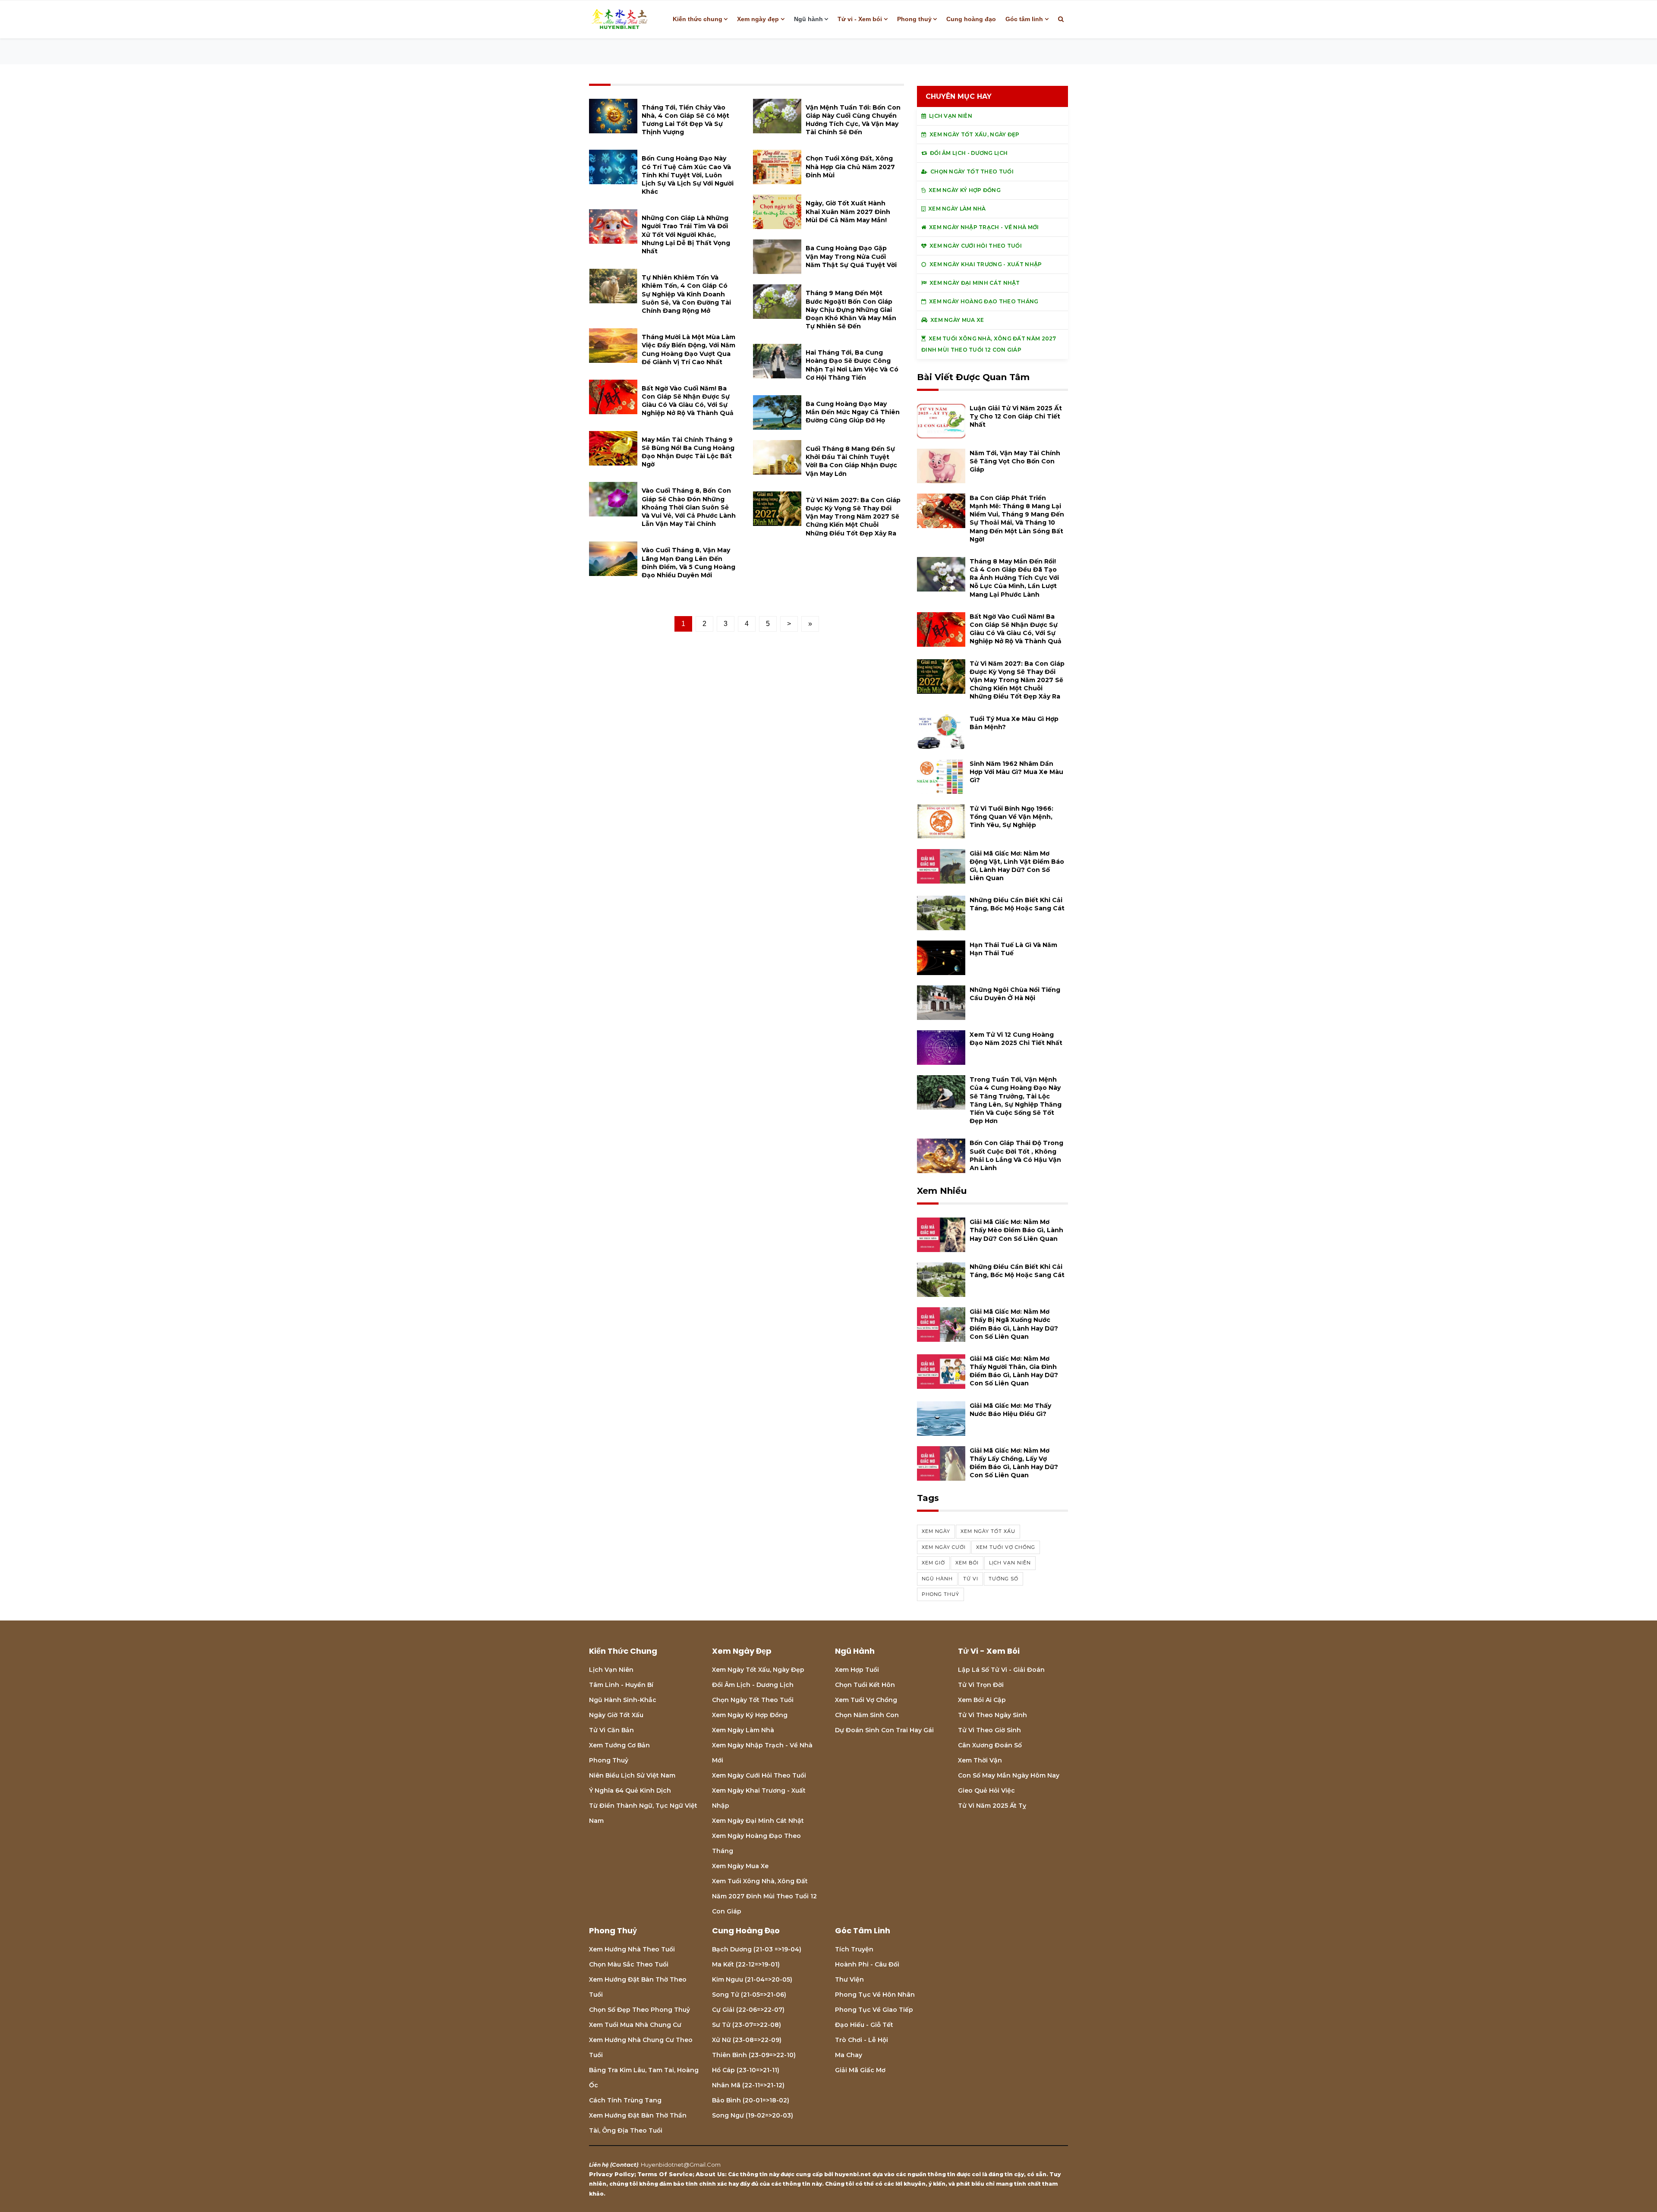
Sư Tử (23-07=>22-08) (747, 2025)
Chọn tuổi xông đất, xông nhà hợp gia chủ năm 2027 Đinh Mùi (850, 167)
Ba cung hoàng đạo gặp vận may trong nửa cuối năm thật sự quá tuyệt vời (851, 256)
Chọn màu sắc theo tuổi (629, 1964)
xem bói (967, 1563)
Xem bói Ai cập (982, 1700)
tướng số (1003, 1579)
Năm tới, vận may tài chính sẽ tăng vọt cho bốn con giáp (1015, 461)
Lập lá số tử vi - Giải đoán (1001, 1670)
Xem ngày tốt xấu (988, 1531)
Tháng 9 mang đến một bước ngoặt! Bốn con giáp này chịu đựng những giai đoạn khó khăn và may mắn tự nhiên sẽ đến (851, 310)
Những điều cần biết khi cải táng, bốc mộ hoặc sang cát (1017, 904)
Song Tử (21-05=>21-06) (749, 1995)
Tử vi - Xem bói (860, 19)
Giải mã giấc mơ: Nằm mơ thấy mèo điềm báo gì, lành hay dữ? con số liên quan (1016, 1230)
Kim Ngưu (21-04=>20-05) (752, 1979)
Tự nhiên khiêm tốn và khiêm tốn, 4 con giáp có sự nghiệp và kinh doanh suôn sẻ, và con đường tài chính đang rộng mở (686, 294)
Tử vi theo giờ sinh (989, 1730)
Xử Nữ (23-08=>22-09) (747, 2040)
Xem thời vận (980, 1760)
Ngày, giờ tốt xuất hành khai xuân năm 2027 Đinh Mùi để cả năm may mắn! (848, 211)
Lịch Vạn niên (611, 1670)
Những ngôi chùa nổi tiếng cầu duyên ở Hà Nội (1015, 994)
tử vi (971, 1579)
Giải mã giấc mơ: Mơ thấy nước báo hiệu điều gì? (1010, 1410)
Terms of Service (665, 2174)
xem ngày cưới (944, 1547)
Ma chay (849, 2055)
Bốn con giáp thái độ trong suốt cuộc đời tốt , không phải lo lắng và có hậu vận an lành (1016, 1155)
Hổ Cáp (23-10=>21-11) (746, 2070)
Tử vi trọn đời (981, 1685)
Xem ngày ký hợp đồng (750, 1715)
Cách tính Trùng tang (625, 2100)
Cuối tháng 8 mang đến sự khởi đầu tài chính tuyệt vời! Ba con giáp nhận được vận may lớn (851, 461)
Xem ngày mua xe (740, 1866)
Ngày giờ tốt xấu (616, 1715)
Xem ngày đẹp (758, 19)
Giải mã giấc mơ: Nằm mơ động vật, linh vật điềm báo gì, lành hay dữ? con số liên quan (1017, 866)
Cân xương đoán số (990, 1745)
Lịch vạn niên (1010, 1563)
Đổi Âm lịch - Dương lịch (753, 1685)
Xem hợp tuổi (857, 1670)
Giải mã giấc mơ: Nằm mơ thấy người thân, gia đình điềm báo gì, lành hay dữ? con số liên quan (1014, 1371)
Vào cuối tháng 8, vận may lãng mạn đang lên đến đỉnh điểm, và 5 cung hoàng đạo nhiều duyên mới (688, 563)
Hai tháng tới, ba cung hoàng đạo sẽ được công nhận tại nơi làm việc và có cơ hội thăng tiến (852, 365)
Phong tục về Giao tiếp (874, 2010)
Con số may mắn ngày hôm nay (1009, 1775)
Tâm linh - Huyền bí (621, 1685)
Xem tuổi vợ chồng (866, 1700)
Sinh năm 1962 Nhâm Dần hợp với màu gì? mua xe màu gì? (1016, 772)
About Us (710, 2174)
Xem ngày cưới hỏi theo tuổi (759, 1775)
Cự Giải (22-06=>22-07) (748, 2010)
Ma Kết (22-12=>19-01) (746, 1964)
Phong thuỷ (914, 19)
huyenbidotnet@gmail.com (681, 2165)
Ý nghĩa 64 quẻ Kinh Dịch (630, 1790)
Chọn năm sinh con (867, 1715)
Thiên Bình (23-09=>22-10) (754, 2055)
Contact (624, 2165)
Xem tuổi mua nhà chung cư (635, 2025)
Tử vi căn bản (611, 1730)
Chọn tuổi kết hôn (865, 1685)
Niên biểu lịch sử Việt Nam (632, 1775)
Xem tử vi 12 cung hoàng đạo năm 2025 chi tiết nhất (1016, 1039)
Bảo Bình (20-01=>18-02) (751, 2100)
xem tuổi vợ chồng (1006, 1547)
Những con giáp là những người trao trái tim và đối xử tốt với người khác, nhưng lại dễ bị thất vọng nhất (686, 234)
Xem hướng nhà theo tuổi (632, 1949)
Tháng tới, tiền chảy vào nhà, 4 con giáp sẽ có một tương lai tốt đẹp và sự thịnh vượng (685, 120)
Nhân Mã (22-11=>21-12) (748, 2085)
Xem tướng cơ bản (619, 1745)
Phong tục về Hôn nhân (875, 1995)
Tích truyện (854, 1949)
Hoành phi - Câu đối (867, 1964)
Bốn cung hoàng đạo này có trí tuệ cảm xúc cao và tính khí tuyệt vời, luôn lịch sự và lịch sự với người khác (688, 175)
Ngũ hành (808, 19)
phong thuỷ (940, 1594)
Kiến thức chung (698, 19)
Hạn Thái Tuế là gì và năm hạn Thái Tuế (1013, 949)
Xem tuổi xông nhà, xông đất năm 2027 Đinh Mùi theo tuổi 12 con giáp (764, 1896)
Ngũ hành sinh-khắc (623, 1700)
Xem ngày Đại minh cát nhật (758, 1821)
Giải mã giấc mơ (860, 2070)
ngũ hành (937, 1579)
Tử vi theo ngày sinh (992, 1715)
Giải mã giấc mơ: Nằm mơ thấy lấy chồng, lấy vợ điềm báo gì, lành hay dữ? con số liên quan (1014, 1463)
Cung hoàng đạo (971, 19)
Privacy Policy (612, 2174)
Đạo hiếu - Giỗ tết (864, 2025)
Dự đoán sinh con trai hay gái (884, 1730)
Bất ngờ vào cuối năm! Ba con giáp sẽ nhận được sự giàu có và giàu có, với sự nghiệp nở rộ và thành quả (688, 401)
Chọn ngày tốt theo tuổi (753, 1700)
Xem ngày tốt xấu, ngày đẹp (758, 1670)
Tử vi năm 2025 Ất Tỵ (992, 1806)
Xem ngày (936, 1531)
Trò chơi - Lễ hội (862, 2040)
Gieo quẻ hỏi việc (986, 1790)
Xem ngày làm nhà (743, 1730)
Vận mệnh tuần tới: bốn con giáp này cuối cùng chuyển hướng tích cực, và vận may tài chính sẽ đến (853, 120)
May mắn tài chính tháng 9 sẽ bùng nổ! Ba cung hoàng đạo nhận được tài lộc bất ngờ (688, 452)
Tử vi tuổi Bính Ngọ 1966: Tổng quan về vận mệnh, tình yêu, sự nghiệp (1011, 817)
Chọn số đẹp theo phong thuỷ (639, 2010)
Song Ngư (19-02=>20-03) (753, 2115)
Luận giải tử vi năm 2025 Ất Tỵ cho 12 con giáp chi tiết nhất (1016, 416)
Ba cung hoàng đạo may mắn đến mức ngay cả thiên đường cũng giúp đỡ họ (853, 412)
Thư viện (849, 1979)
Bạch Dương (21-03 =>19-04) (757, 1949)
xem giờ (933, 1563)
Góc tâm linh (1024, 19)
